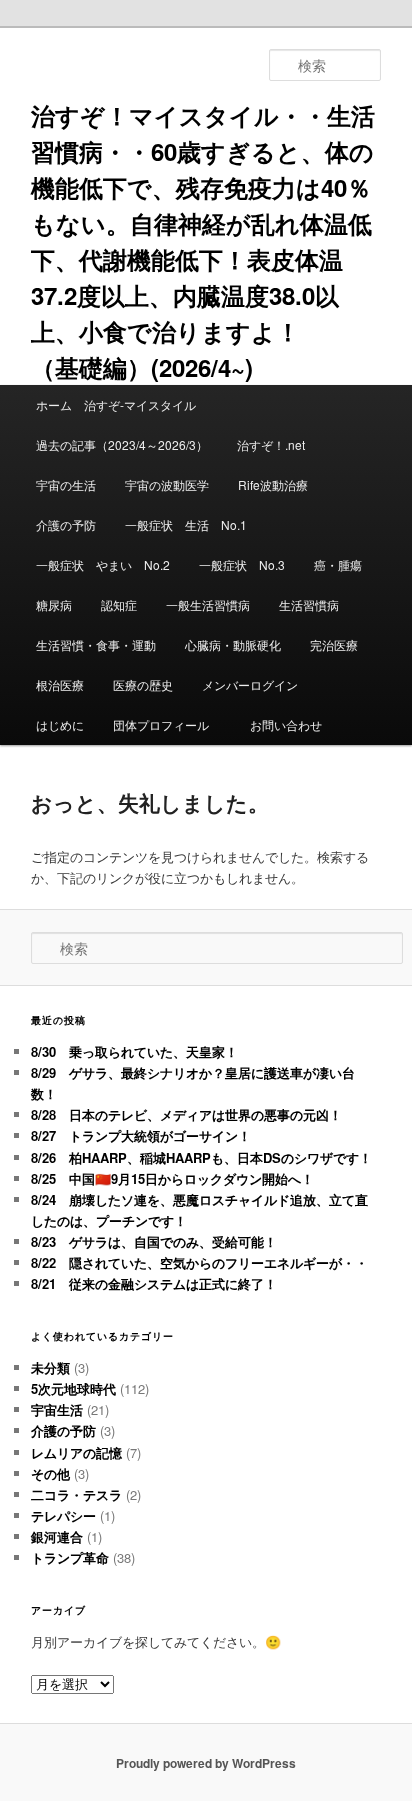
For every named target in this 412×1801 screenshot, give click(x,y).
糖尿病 (54, 604)
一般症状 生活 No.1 (186, 524)
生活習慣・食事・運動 (96, 644)
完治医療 (334, 644)
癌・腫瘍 (338, 564)
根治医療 (60, 684)
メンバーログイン (250, 684)
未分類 (50, 1367)
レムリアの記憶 (76, 1452)
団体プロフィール (167, 724)
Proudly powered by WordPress (206, 1763)
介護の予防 (66, 524)
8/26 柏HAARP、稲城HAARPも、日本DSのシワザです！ (201, 1157)
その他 (50, 1473)
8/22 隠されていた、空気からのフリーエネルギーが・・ (199, 1262)
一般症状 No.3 (242, 564)
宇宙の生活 (66, 484)
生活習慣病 (309, 604)
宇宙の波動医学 (167, 484)
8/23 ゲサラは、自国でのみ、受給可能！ (154, 1241)
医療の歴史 (143, 684)
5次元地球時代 (73, 1388)
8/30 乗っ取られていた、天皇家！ (134, 1051)
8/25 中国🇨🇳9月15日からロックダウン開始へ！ (172, 1178)
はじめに (60, 724)
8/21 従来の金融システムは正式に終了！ (154, 1283)
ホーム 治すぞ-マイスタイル (116, 404)
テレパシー (63, 1515)
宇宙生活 (57, 1409)
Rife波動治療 (273, 484)
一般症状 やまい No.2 (103, 564)
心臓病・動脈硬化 (233, 644)
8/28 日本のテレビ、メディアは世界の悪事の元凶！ (186, 1114)
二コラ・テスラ (76, 1494)
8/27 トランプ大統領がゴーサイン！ (141, 1135)
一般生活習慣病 (208, 604)
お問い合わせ (286, 724)
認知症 (119, 604)
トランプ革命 (70, 1557)
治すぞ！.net (271, 444)
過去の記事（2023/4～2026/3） (122, 444)
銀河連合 (57, 1536)
